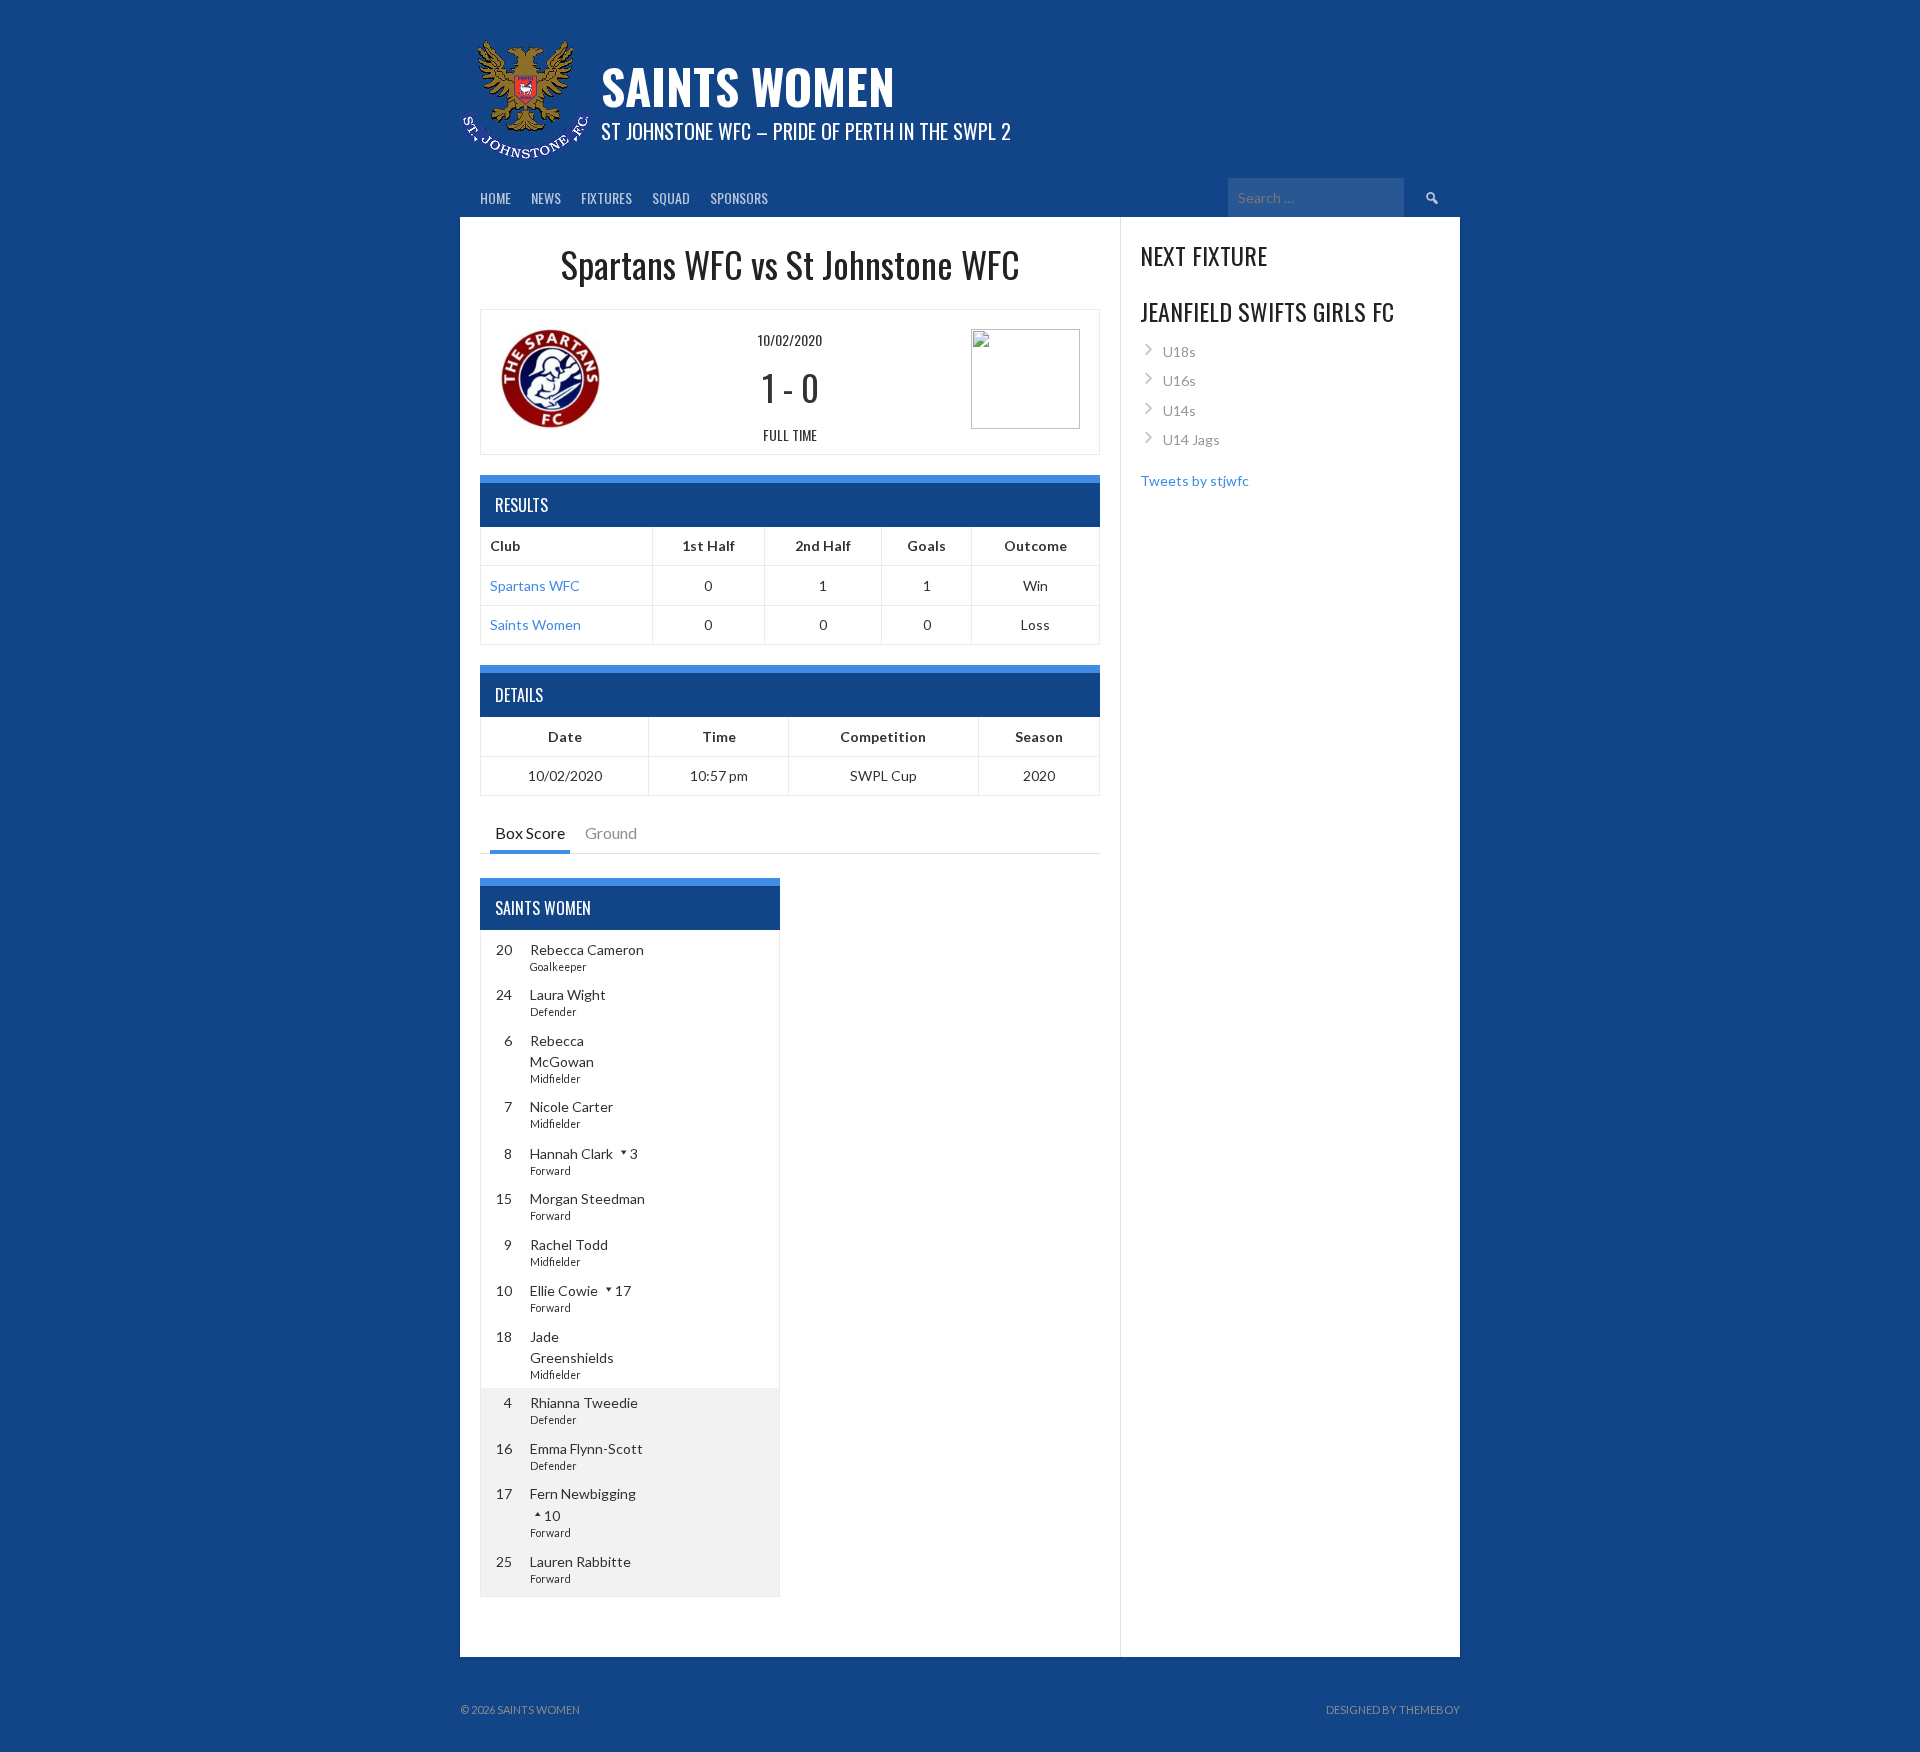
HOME (495, 197)
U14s (1179, 410)
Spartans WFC (535, 585)
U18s (1179, 351)
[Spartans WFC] (599, 379)
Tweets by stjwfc (1194, 480)
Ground (611, 832)
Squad (671, 197)
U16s (1179, 380)
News (546, 197)
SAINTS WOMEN (748, 85)
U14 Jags (1191, 439)
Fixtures (606, 197)
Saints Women (535, 624)
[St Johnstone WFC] (981, 379)
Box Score (530, 832)
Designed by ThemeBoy (1393, 1709)
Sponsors (739, 197)
